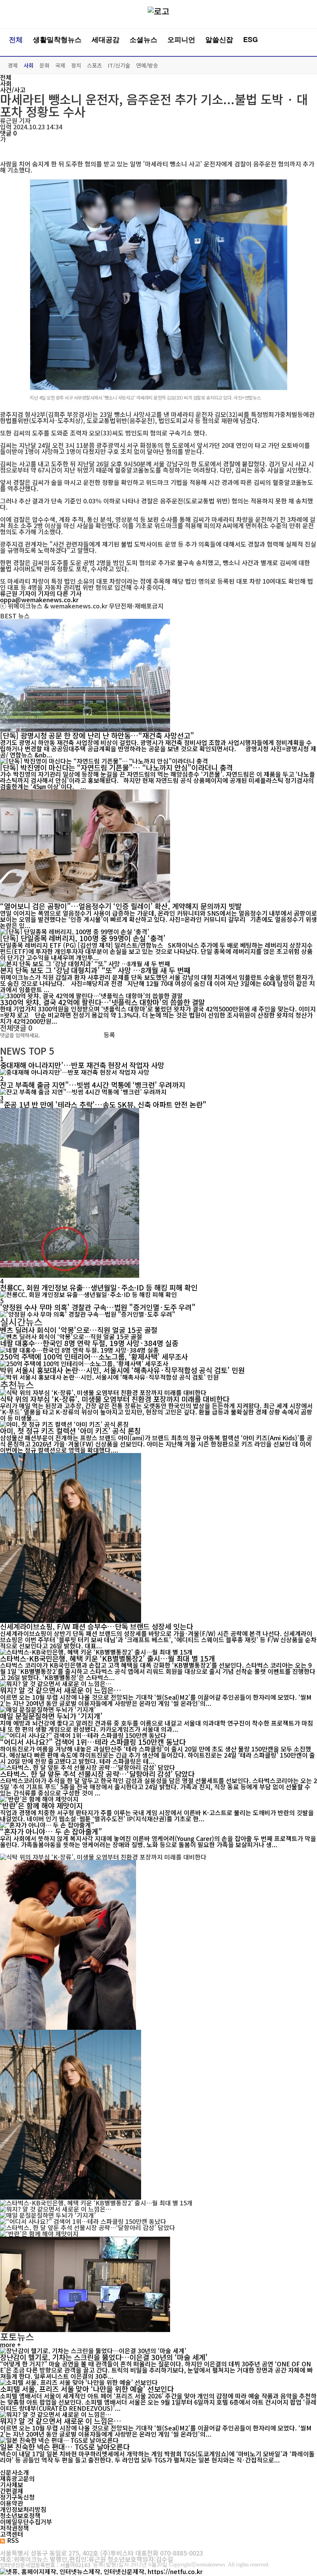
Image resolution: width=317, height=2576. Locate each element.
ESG (251, 39)
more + (10, 2344)
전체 (16, 39)
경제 (13, 65)
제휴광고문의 (17, 2478)
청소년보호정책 (20, 2515)
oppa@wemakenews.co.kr (39, 600)
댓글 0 (8, 133)
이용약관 (12, 2503)
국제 (60, 65)
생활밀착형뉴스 (57, 39)
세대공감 (106, 39)
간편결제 (12, 2491)
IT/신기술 (119, 65)
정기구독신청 (17, 2497)
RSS (13, 2540)
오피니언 (181, 39)
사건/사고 (13, 90)
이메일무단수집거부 (26, 2522)
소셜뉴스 (143, 39)
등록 (109, 1035)
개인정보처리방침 (23, 2509)
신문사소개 (14, 2472)
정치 (76, 65)
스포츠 (95, 65)
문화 (44, 65)
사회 (29, 65)
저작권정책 (14, 2528)
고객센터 (12, 2534)
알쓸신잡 (219, 39)
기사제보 (12, 2485)
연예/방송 (147, 65)
